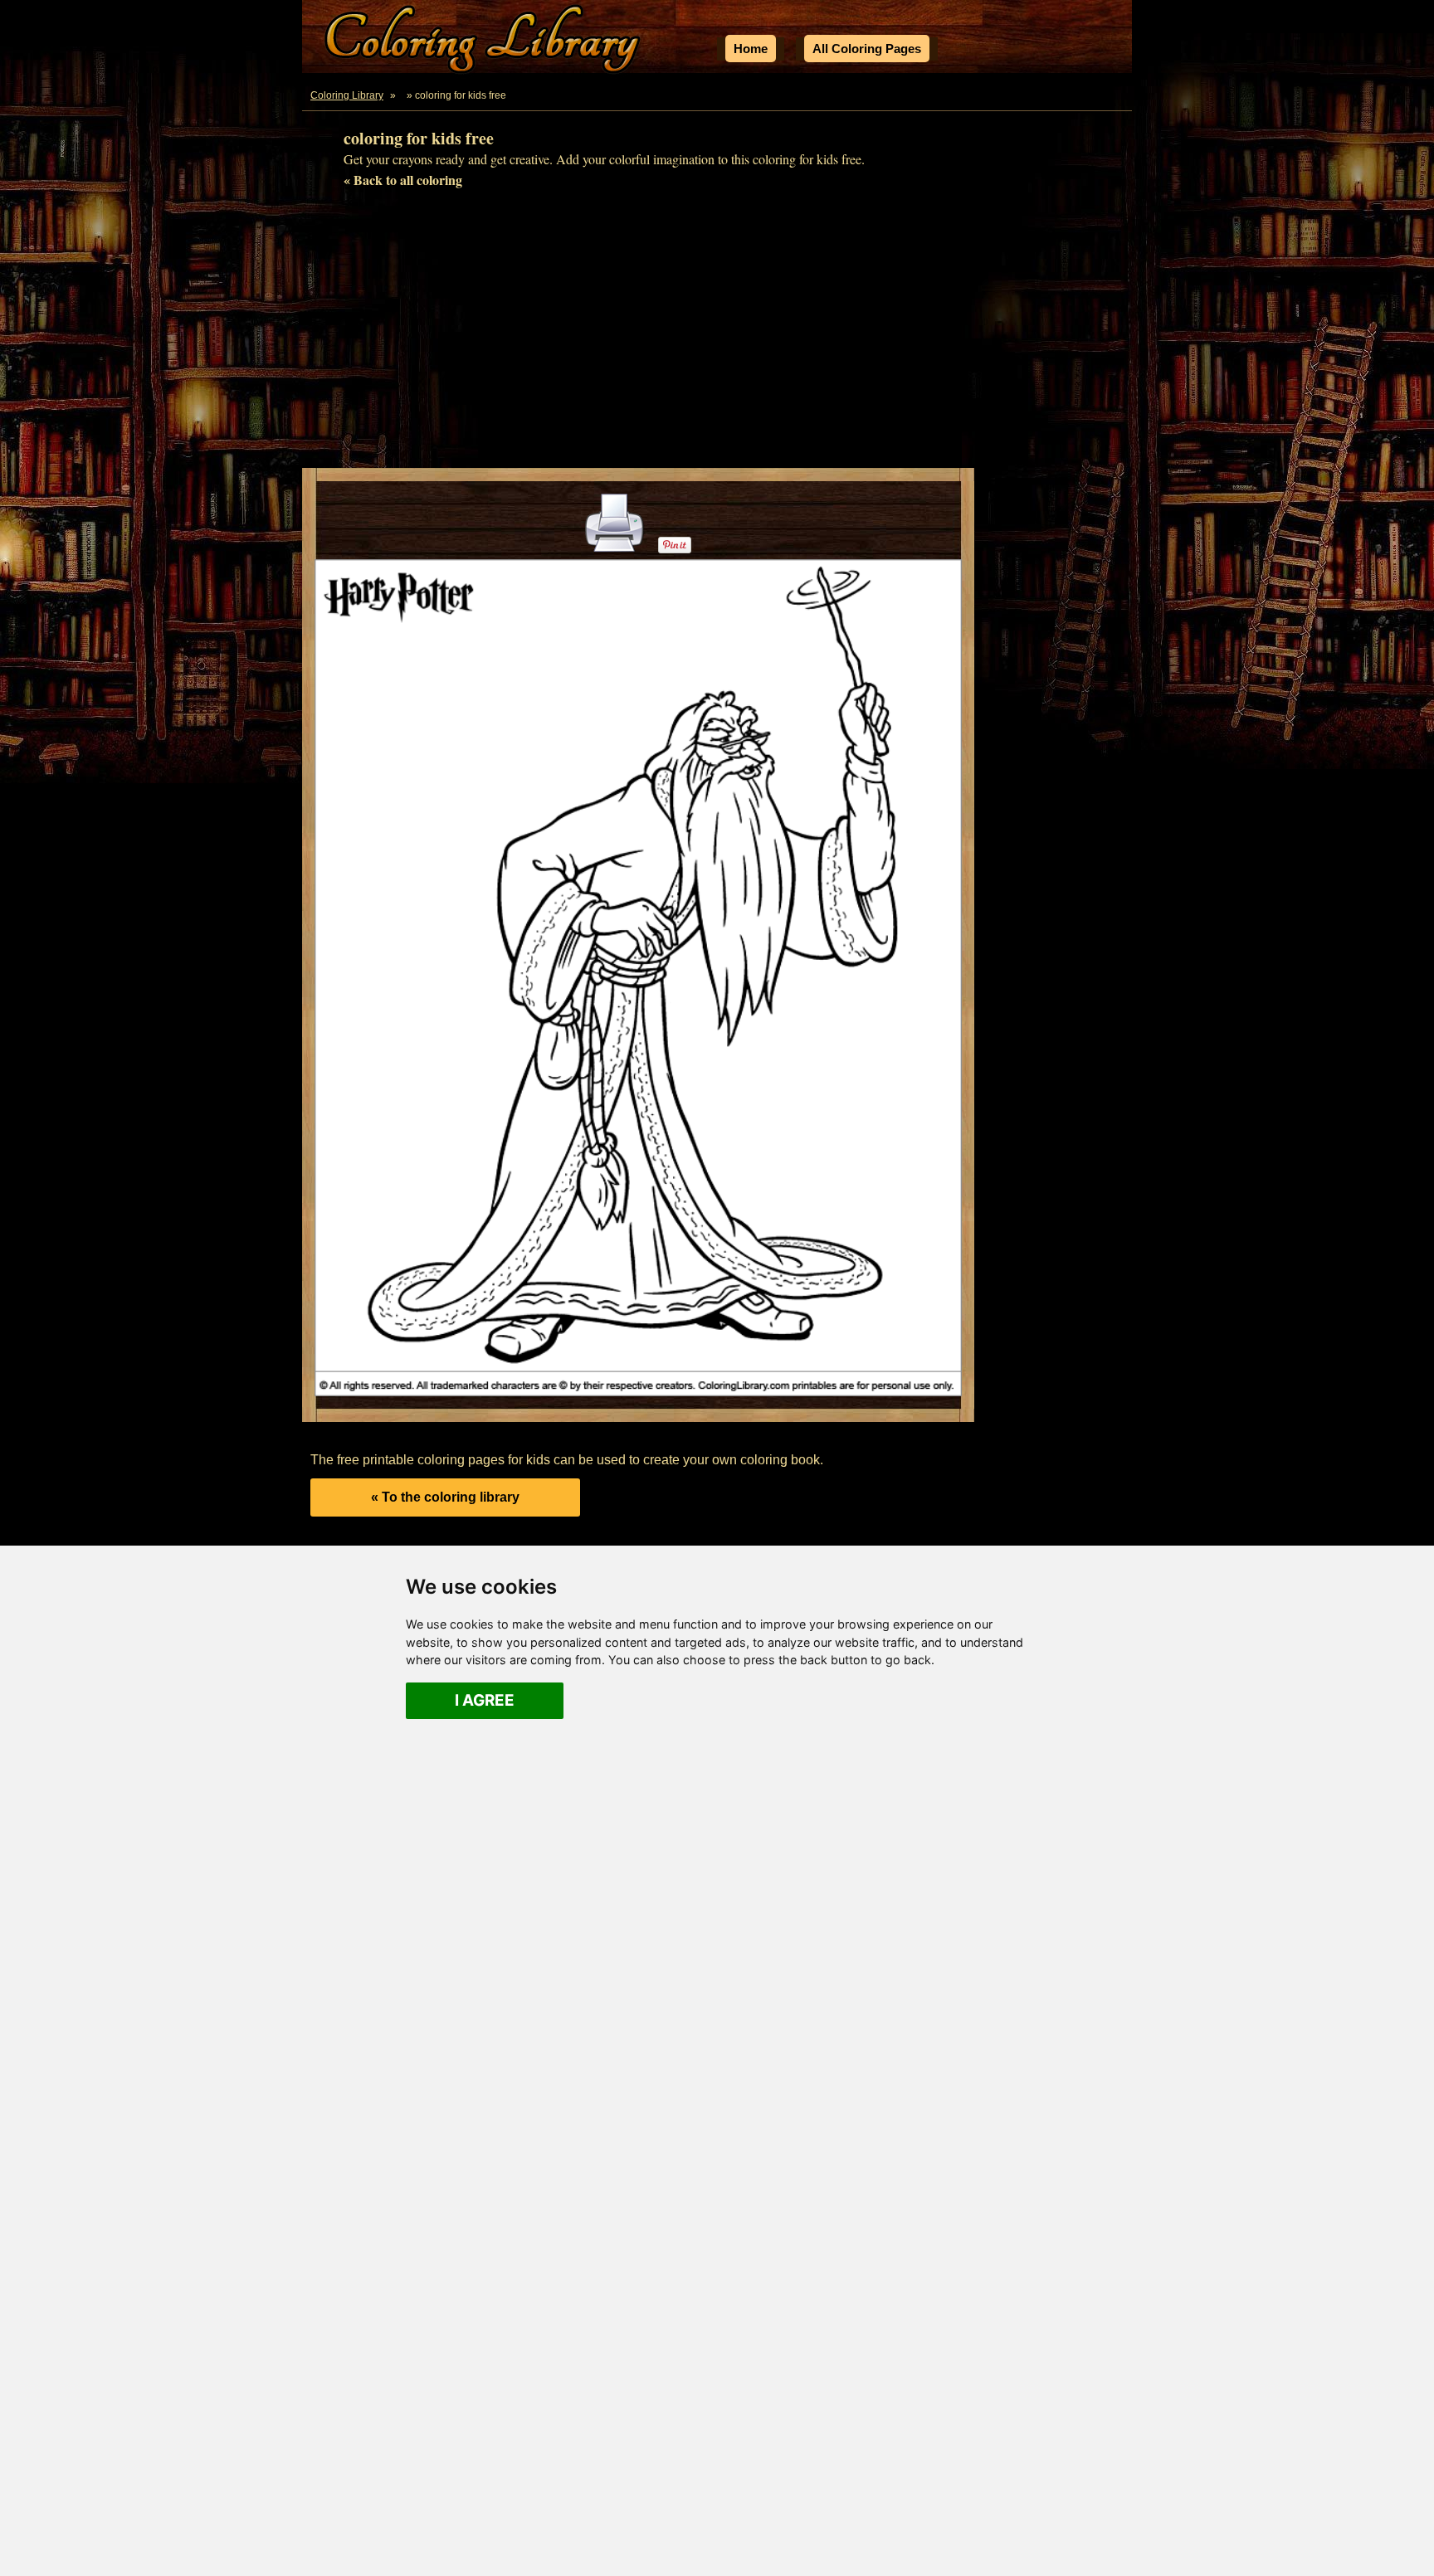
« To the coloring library (445, 1497)
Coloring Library (347, 95)
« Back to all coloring (403, 180)
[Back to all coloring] (402, 95)
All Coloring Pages (867, 49)
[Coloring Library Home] (485, 42)
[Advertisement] (717, 335)
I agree (485, 1700)
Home (751, 49)
